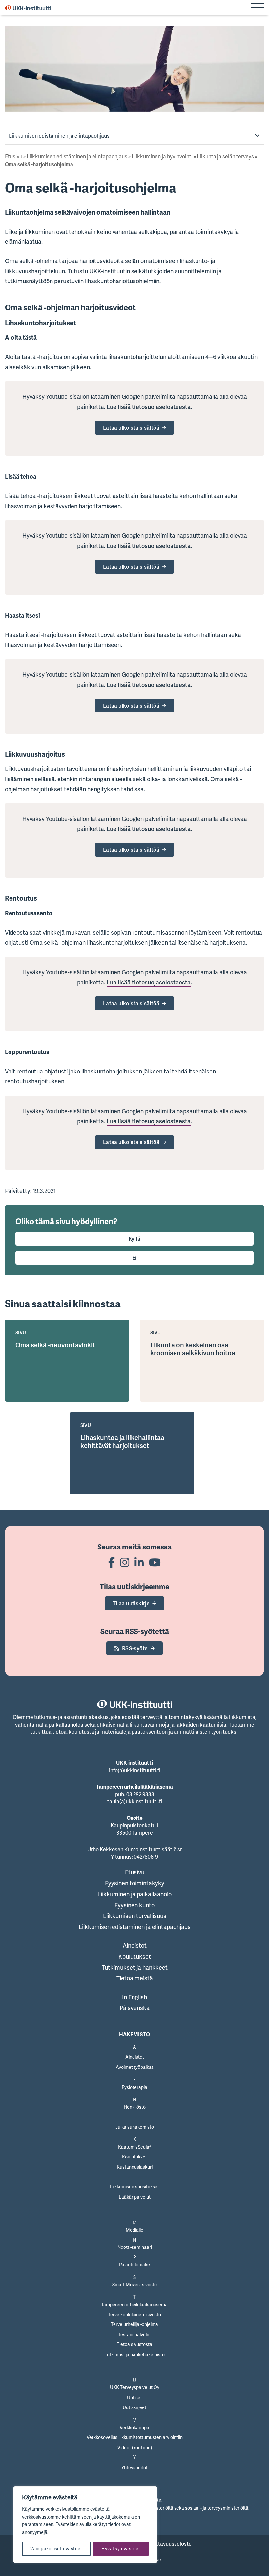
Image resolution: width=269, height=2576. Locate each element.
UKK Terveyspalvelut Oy (135, 2387)
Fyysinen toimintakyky (135, 1883)
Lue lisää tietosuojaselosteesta (149, 407)
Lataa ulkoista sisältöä (131, 428)
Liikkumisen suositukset (134, 2187)
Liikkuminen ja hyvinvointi (162, 156)
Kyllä (134, 1239)
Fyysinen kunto (134, 1905)
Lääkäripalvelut (135, 2197)
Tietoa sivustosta (134, 2344)
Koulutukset (135, 1956)
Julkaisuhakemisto (135, 2127)
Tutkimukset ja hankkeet (135, 1967)
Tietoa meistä (135, 1978)
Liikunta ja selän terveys (225, 156)
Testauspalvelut (134, 2334)
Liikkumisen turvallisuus (135, 1916)
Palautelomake (134, 2264)
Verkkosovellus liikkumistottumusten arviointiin (135, 2437)
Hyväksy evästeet (121, 2549)
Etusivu (14, 156)
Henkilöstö (135, 2107)
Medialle (134, 2230)
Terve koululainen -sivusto (134, 2314)
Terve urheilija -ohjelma (134, 2324)
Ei (134, 1258)
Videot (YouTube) (135, 2447)
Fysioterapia (134, 2087)
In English (134, 1997)
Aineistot (135, 1945)
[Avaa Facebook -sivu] (112, 1562)
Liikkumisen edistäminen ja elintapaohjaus (59, 136)
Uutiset (134, 2397)
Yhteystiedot (134, 2467)
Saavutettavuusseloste (164, 2544)
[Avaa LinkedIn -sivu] (139, 1562)
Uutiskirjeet (134, 2407)
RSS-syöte (135, 1648)
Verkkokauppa (134, 2427)
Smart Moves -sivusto (134, 2284)
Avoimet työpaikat (134, 2067)
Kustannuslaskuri (135, 2167)
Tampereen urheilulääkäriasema (134, 2305)
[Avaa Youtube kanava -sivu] (155, 1562)
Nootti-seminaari (135, 2247)
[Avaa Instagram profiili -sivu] (125, 1562)
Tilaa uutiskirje (131, 1603)
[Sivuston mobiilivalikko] (258, 8)
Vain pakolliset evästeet (56, 2549)
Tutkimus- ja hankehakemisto (135, 2354)
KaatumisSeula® (135, 2147)
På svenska (135, 2008)
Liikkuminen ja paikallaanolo (134, 1894)
